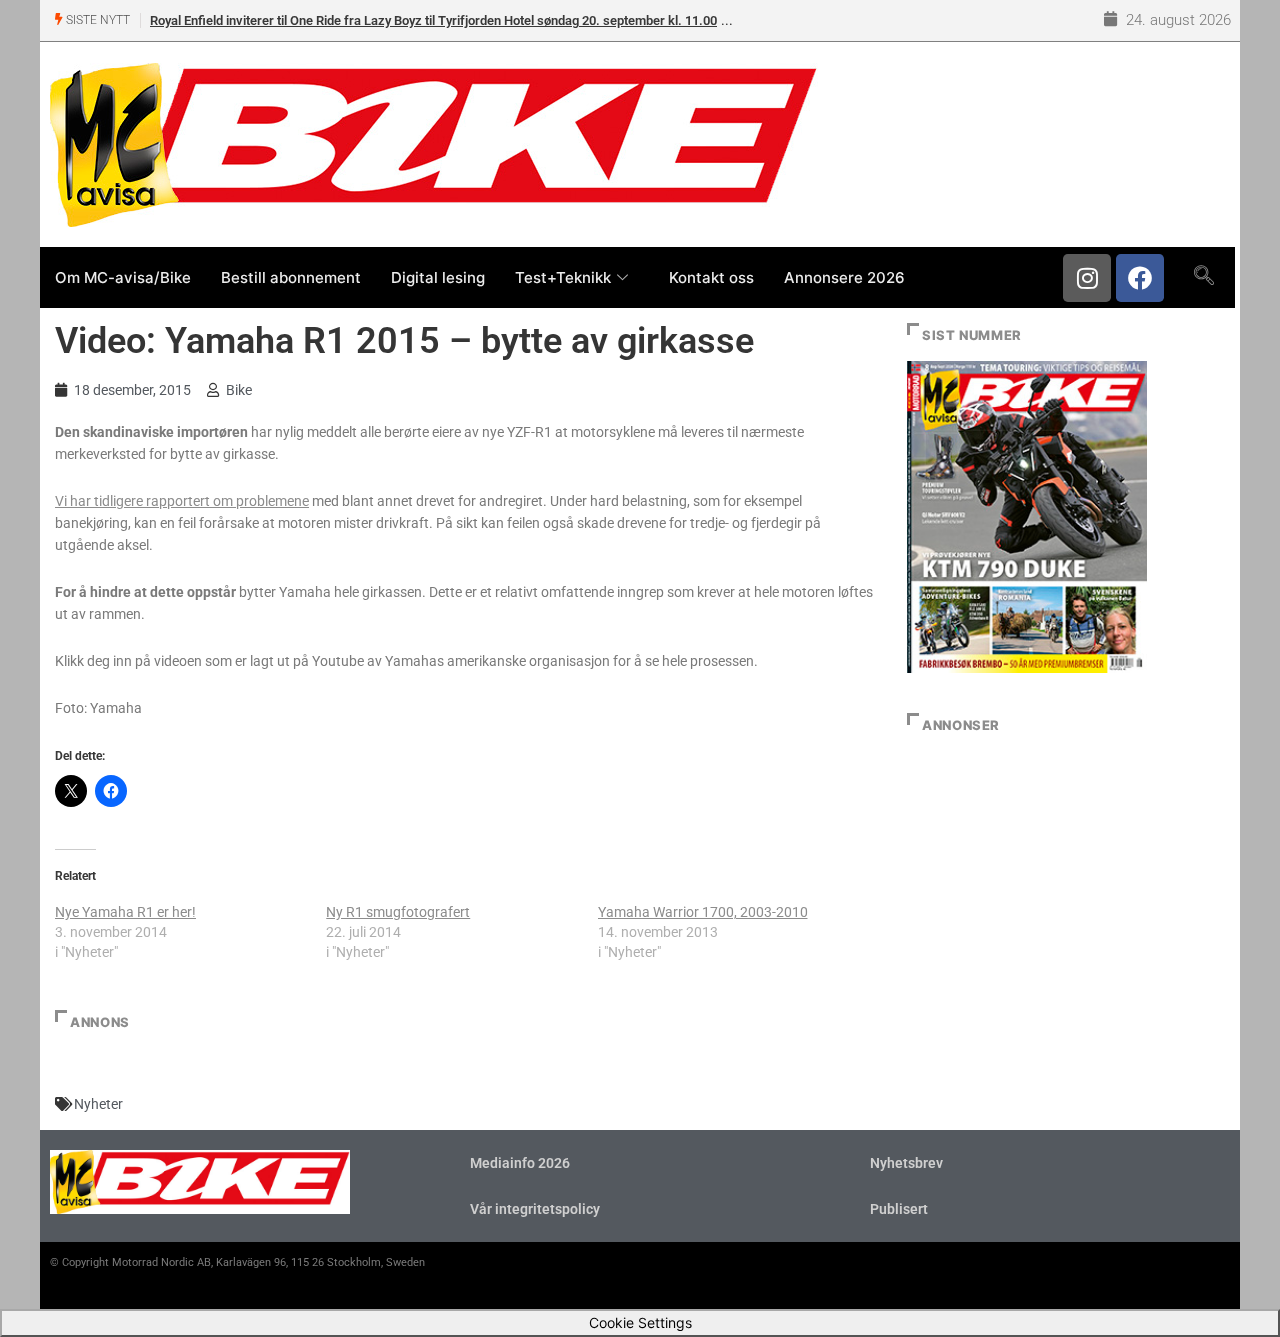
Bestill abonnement (291, 277)
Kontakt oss (711, 277)
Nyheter (98, 1104)
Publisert (899, 1209)
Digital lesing (438, 277)
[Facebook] (1140, 278)
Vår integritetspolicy (535, 1209)
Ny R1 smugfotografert (398, 912)
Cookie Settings (640, 1322)
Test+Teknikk (563, 277)
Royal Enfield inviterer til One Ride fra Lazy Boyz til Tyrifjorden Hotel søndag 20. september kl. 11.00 (433, 20)
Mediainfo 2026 (520, 1163)
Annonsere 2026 (844, 277)
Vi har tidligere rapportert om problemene (182, 501)
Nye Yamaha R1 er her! (125, 912)
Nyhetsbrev (906, 1163)
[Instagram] (1087, 278)
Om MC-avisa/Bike (123, 277)
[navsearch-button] (1203, 277)
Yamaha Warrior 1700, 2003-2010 (703, 912)
